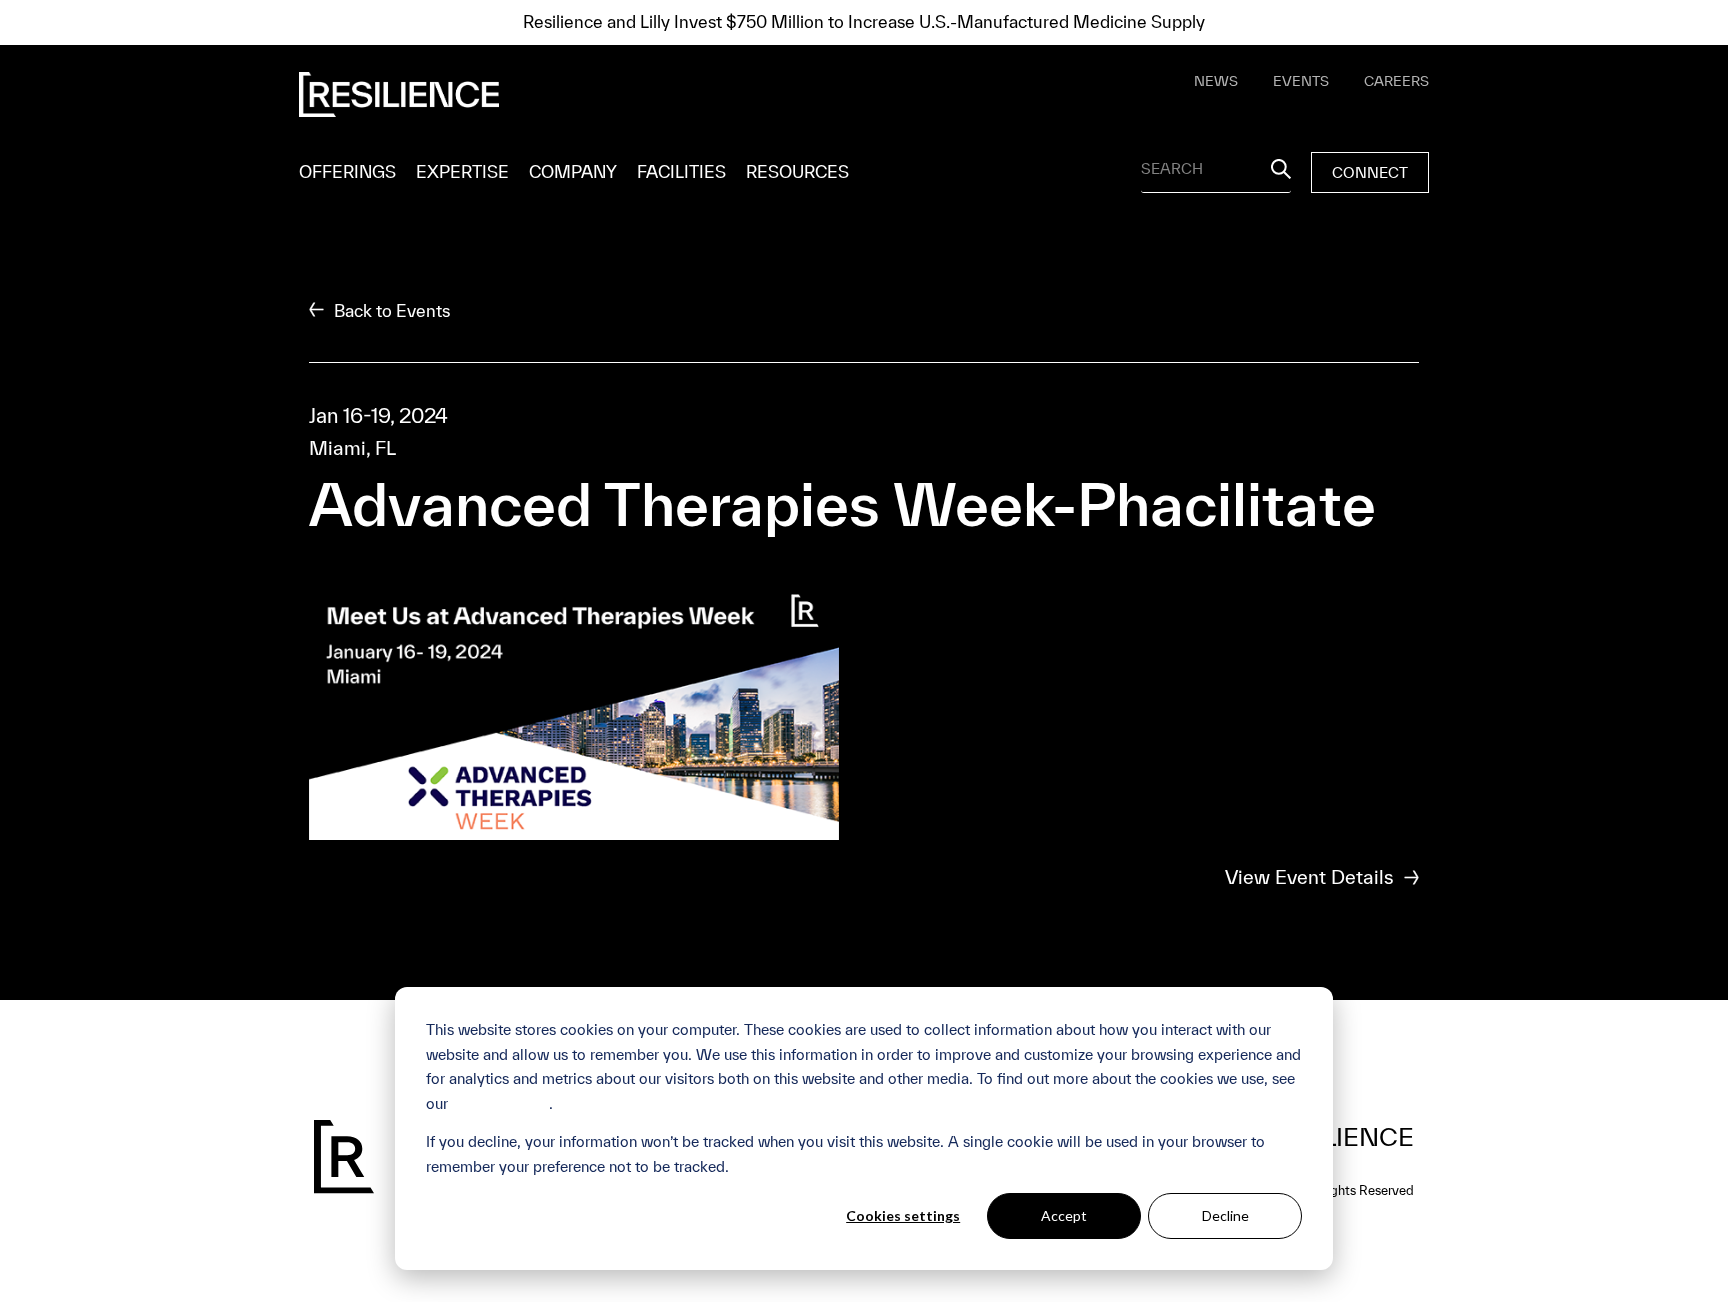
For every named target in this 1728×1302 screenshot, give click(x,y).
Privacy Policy (500, 1103)
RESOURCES (797, 171)
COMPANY (573, 171)
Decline (1225, 1215)
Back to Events (390, 310)
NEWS (1216, 81)
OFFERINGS (347, 171)
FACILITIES (681, 171)
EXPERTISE (462, 171)
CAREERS (1396, 81)
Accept (1064, 1215)
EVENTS (1301, 81)
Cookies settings (903, 1215)
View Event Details (1309, 877)
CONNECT (1370, 172)
